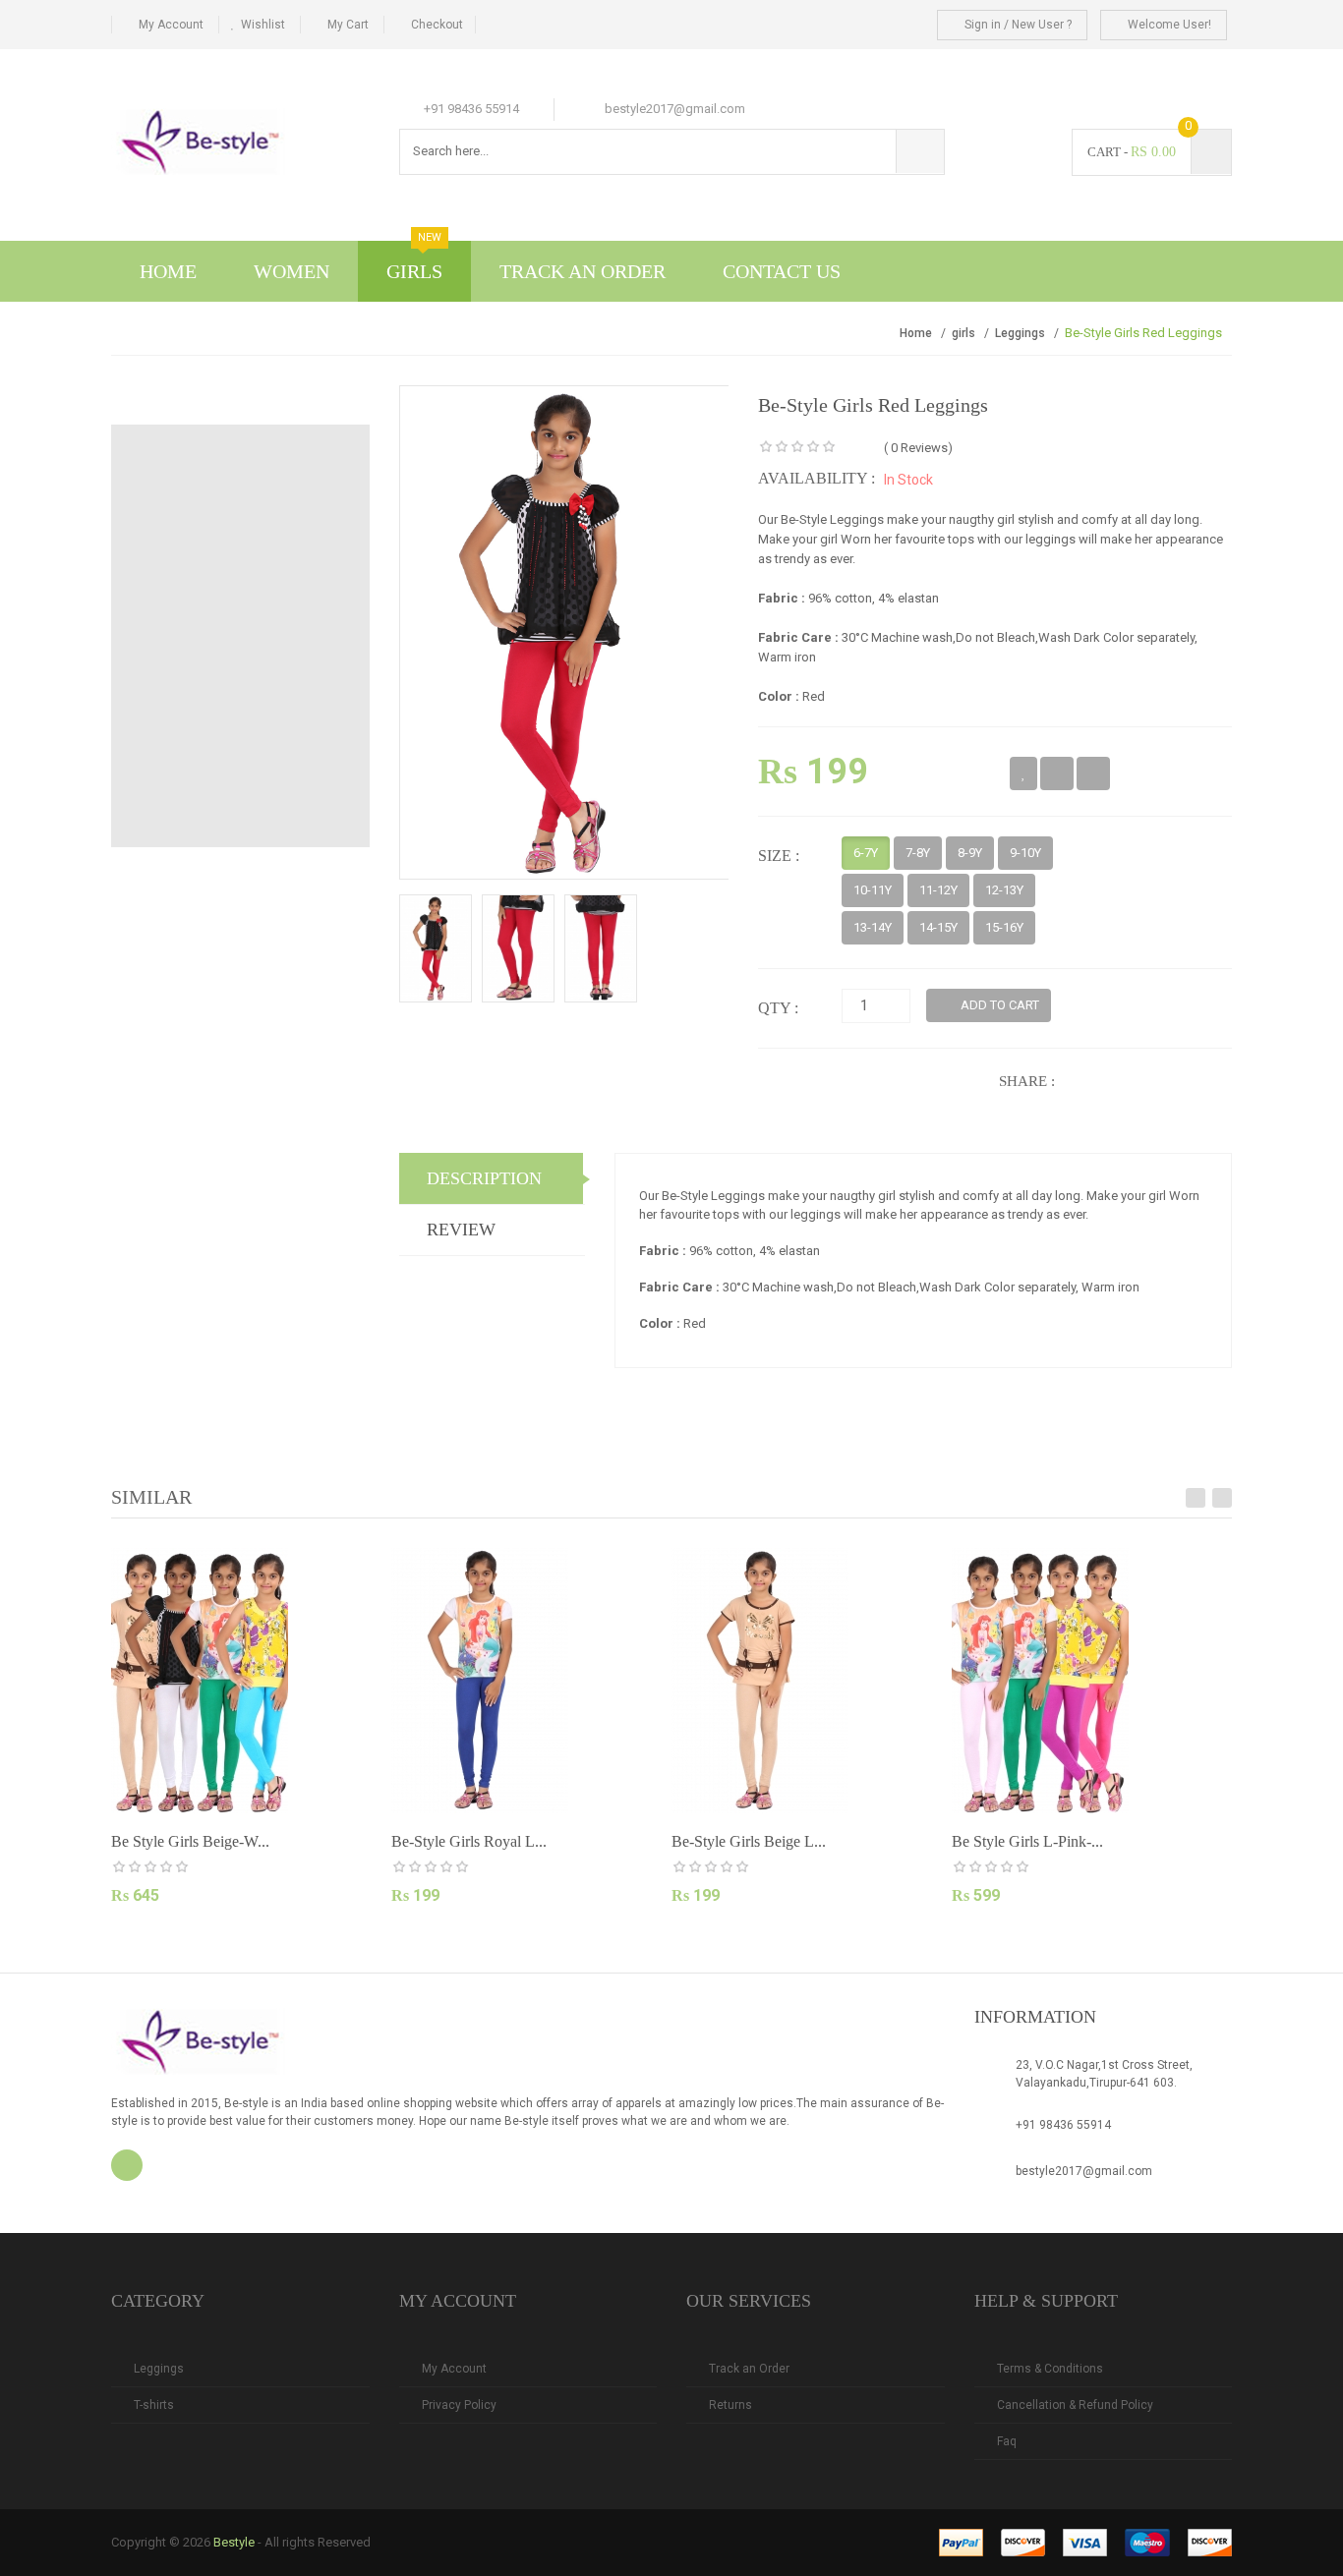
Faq (1007, 2441)
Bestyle (234, 2542)
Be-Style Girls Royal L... (469, 1841)
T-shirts (154, 2405)
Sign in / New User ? (1017, 25)
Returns (730, 2405)
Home (168, 271)
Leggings (1020, 333)
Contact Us (782, 271)
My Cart (348, 25)
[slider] (797, 447)
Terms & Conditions (1050, 2369)
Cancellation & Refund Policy (1075, 2405)
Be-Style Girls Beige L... (749, 1841)
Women (292, 271)
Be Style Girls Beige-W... (190, 1841)
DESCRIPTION (484, 1178)
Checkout (437, 25)
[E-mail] (1093, 773)
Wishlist (263, 25)
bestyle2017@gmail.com (1084, 2171)
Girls (414, 261)
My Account (171, 25)
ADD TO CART (998, 1005)
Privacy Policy (459, 2405)
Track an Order (749, 2369)
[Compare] (270, 1934)
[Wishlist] (1023, 773)
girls (963, 333)
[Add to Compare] (1057, 773)
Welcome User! (1168, 25)
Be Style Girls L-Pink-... (1027, 1841)
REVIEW (461, 1230)
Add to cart (187, 1932)
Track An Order (583, 271)
